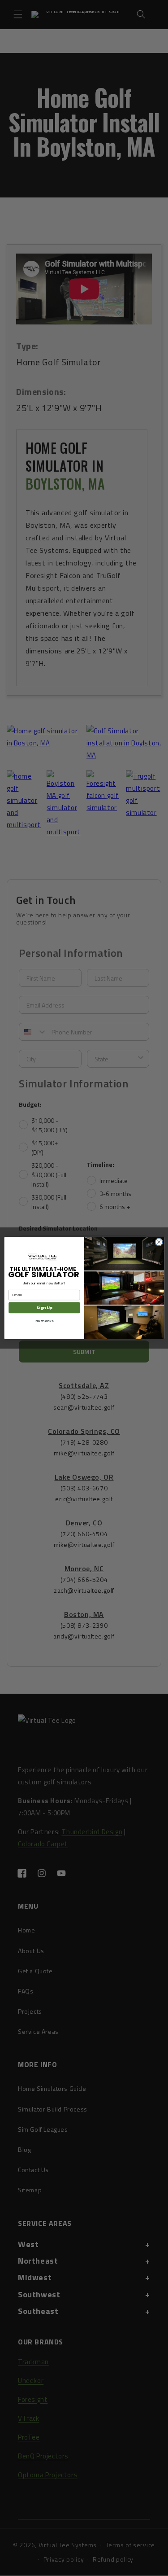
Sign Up (44, 1308)
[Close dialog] (159, 1242)
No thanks (44, 1321)
